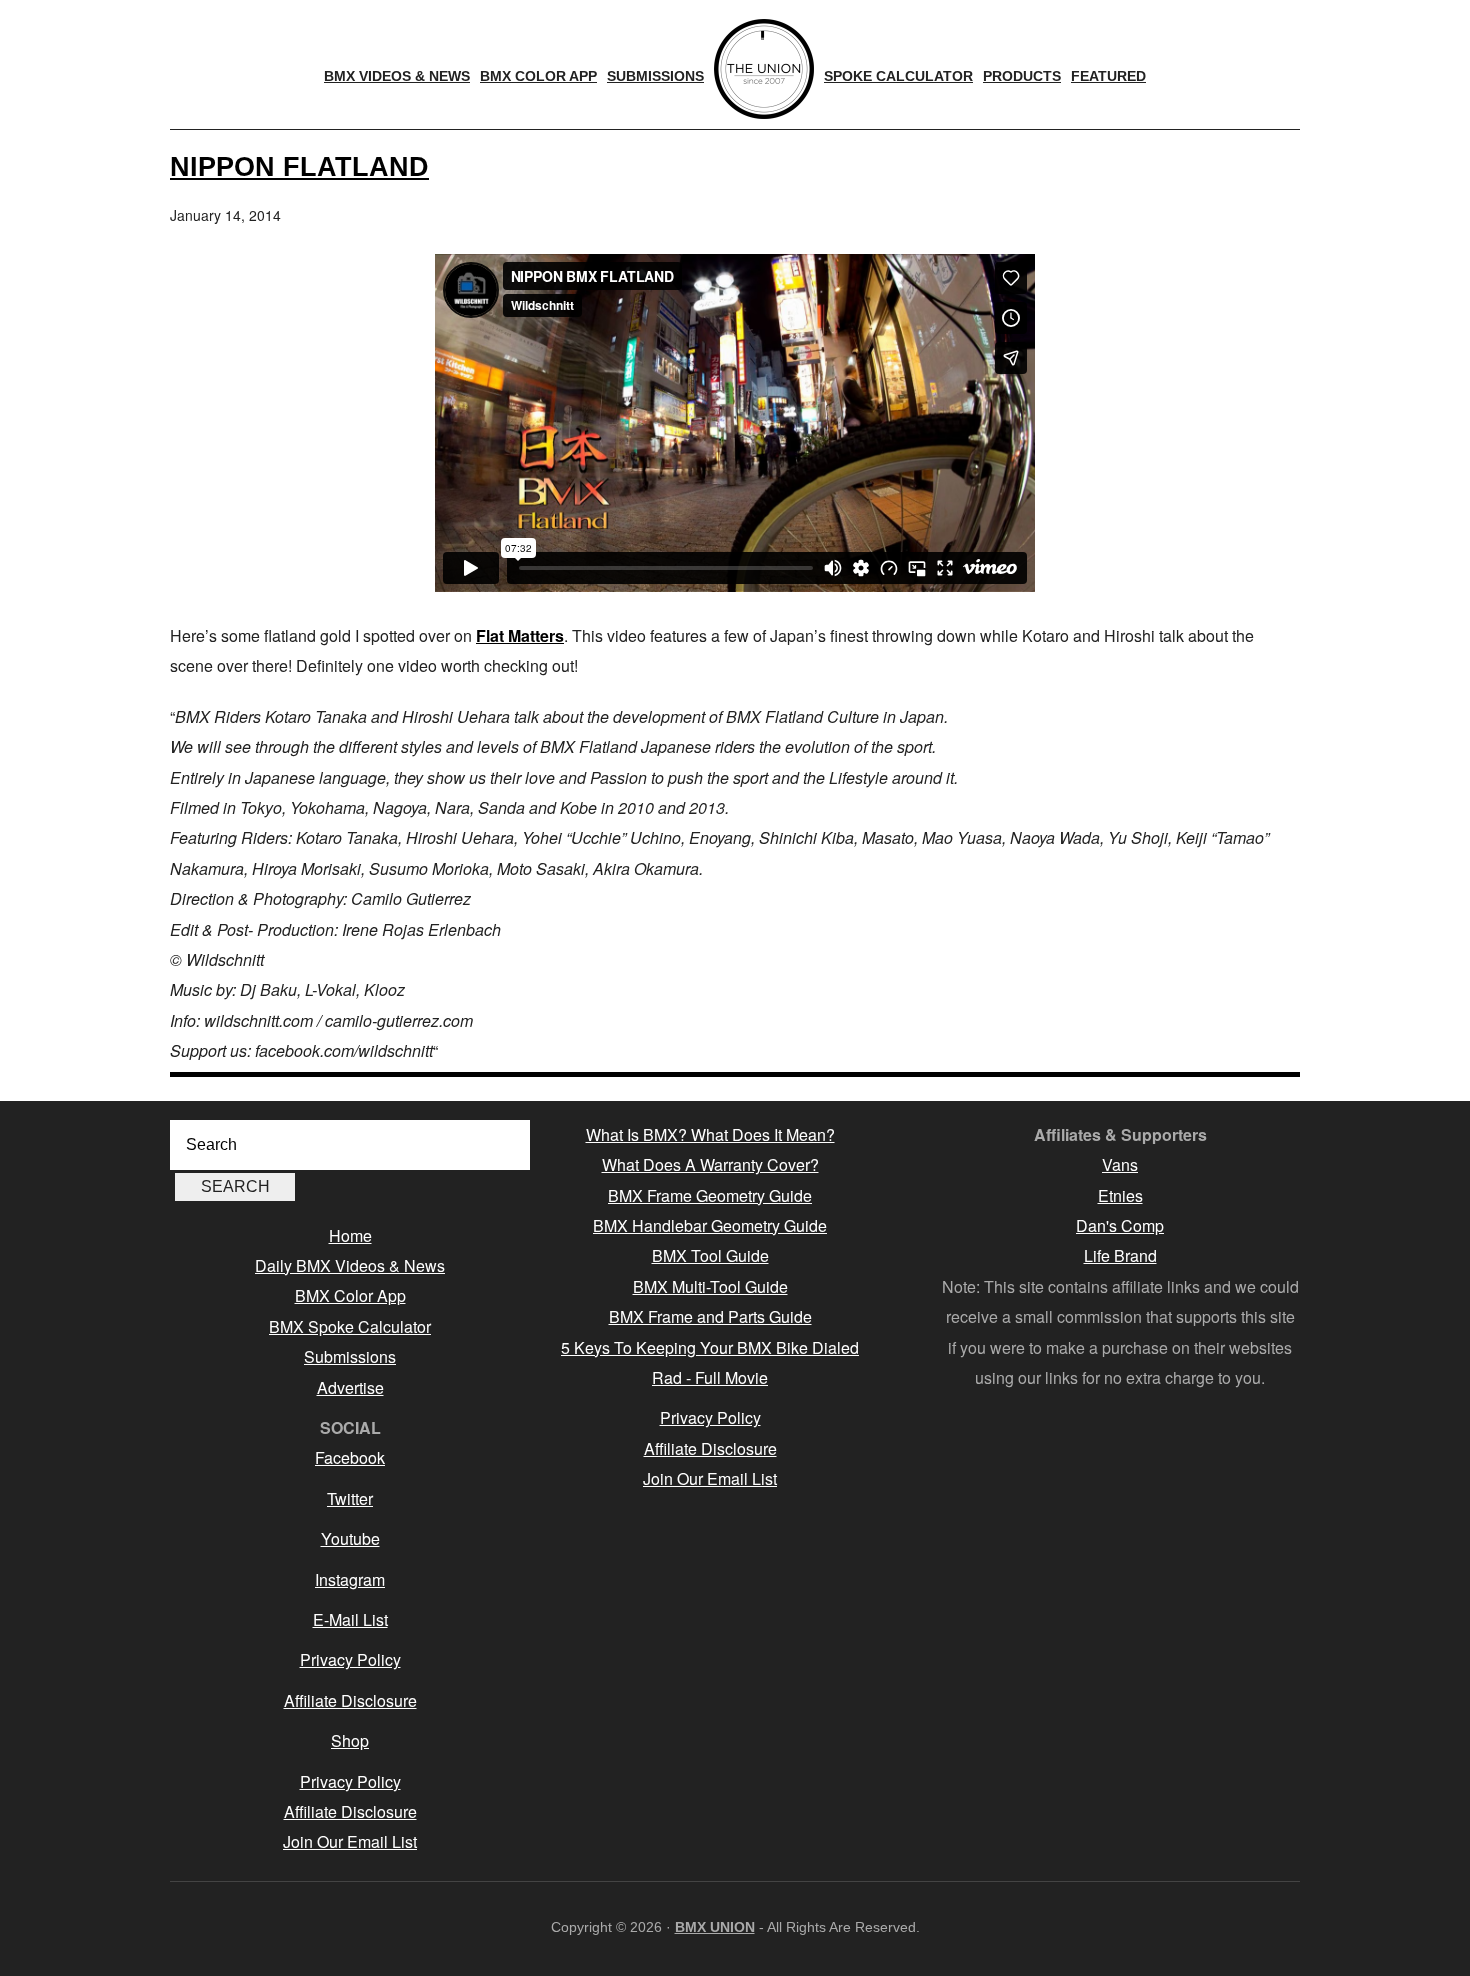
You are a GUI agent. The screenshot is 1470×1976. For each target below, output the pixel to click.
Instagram (350, 1579)
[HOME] (764, 69)
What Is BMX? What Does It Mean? (710, 1134)
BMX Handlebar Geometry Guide (710, 1225)
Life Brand (1120, 1255)
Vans (1120, 1164)
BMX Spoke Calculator (350, 1326)
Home (350, 1235)
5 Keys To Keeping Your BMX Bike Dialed (710, 1347)
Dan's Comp (1120, 1225)
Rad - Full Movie (710, 1377)
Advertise (350, 1387)
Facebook (350, 1457)
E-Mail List (350, 1619)
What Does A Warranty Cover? (710, 1164)
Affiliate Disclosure (350, 1700)
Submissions (350, 1356)
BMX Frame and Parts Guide (710, 1316)
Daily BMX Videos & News (350, 1265)
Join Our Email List (350, 1841)
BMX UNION (715, 1927)
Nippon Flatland (299, 166)
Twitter (350, 1498)
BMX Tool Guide (710, 1255)
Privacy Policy (350, 1659)
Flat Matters (520, 635)
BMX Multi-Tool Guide (710, 1286)
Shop (350, 1740)
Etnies (1120, 1195)
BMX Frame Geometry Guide (710, 1195)
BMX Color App (350, 1295)
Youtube (350, 1538)
